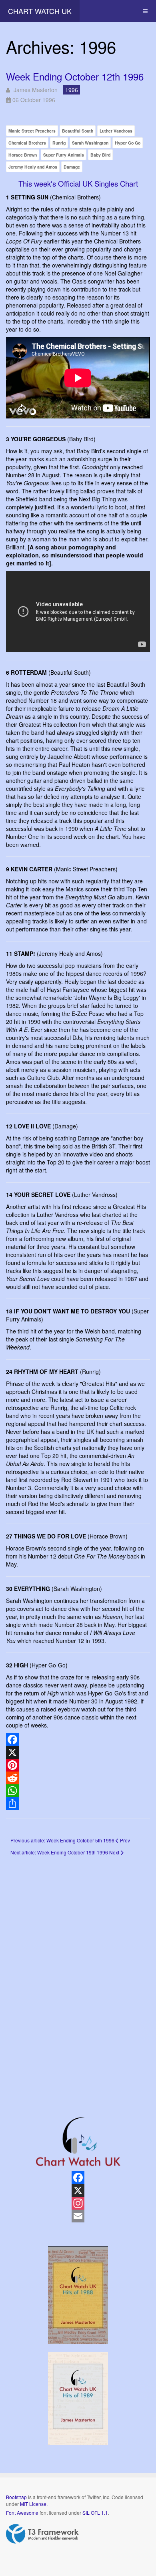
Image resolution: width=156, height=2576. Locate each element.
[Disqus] (78, 1975)
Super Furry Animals (64, 155)
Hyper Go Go (128, 143)
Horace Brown (23, 155)
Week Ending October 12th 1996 (75, 76)
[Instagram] (78, 2203)
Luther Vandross (116, 131)
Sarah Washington (90, 143)
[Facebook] (78, 1739)
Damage (72, 167)
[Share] (78, 1804)
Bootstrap (16, 2497)
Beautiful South (78, 131)
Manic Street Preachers (32, 131)
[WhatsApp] (78, 1791)
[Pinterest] (78, 1765)
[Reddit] (78, 1778)
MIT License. (34, 2504)
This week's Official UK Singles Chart (78, 183)
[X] (78, 1752)
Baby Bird (100, 155)
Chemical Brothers (27, 143)
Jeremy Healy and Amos (33, 167)
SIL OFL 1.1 (95, 2513)
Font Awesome (22, 2513)
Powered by (42, 2534)
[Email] (78, 2216)
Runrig (59, 143)
